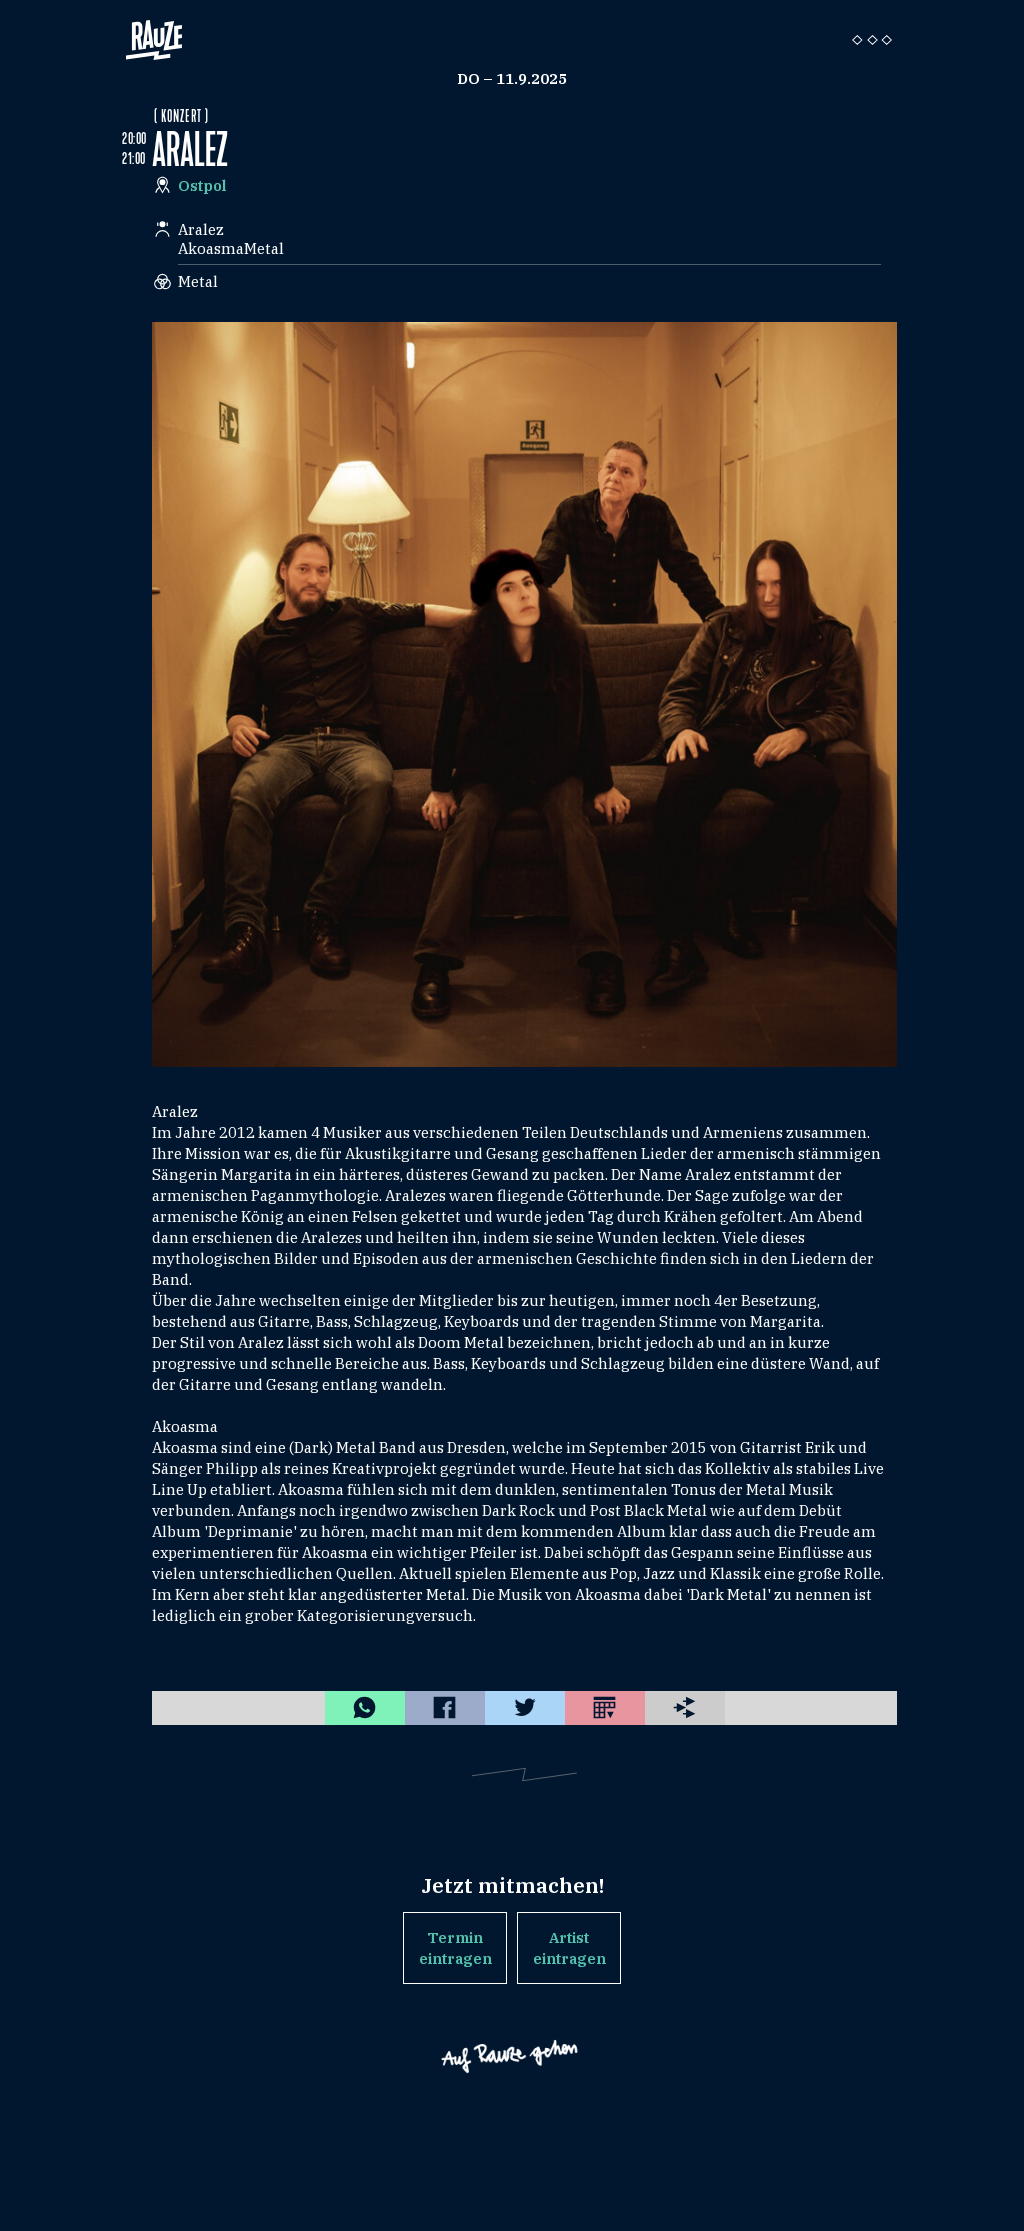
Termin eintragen (455, 1948)
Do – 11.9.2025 (512, 78)
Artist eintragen (569, 1948)
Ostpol (202, 185)
